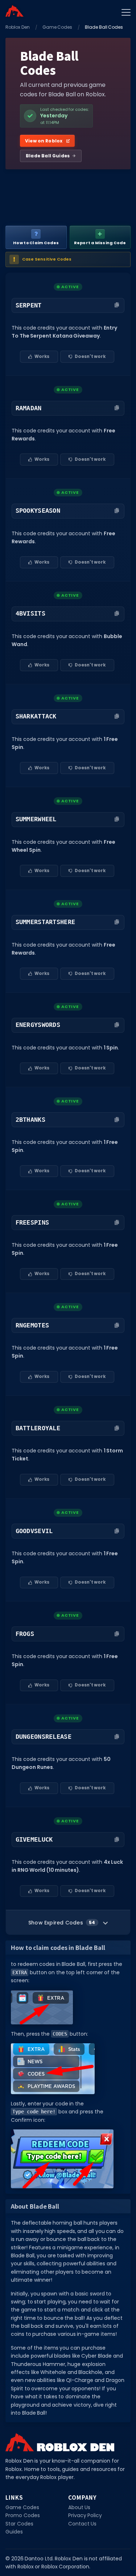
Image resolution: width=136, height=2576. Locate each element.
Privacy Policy (85, 2515)
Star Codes (19, 2524)
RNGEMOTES (32, 1325)
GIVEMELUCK (34, 1839)
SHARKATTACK (36, 716)
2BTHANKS (30, 1120)
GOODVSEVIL (34, 1531)
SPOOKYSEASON (38, 511)
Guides (14, 2532)
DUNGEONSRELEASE (44, 1737)
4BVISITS (30, 613)
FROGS (25, 1634)
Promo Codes (23, 2515)
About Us (79, 2507)
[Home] (15, 11)
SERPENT (29, 305)
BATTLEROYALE (38, 1428)
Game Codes (57, 27)
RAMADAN (29, 408)
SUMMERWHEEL (36, 819)
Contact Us (83, 2524)
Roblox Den (18, 27)
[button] (68, 305)
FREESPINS (32, 1222)
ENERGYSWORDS (38, 1025)
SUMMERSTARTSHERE (46, 922)
